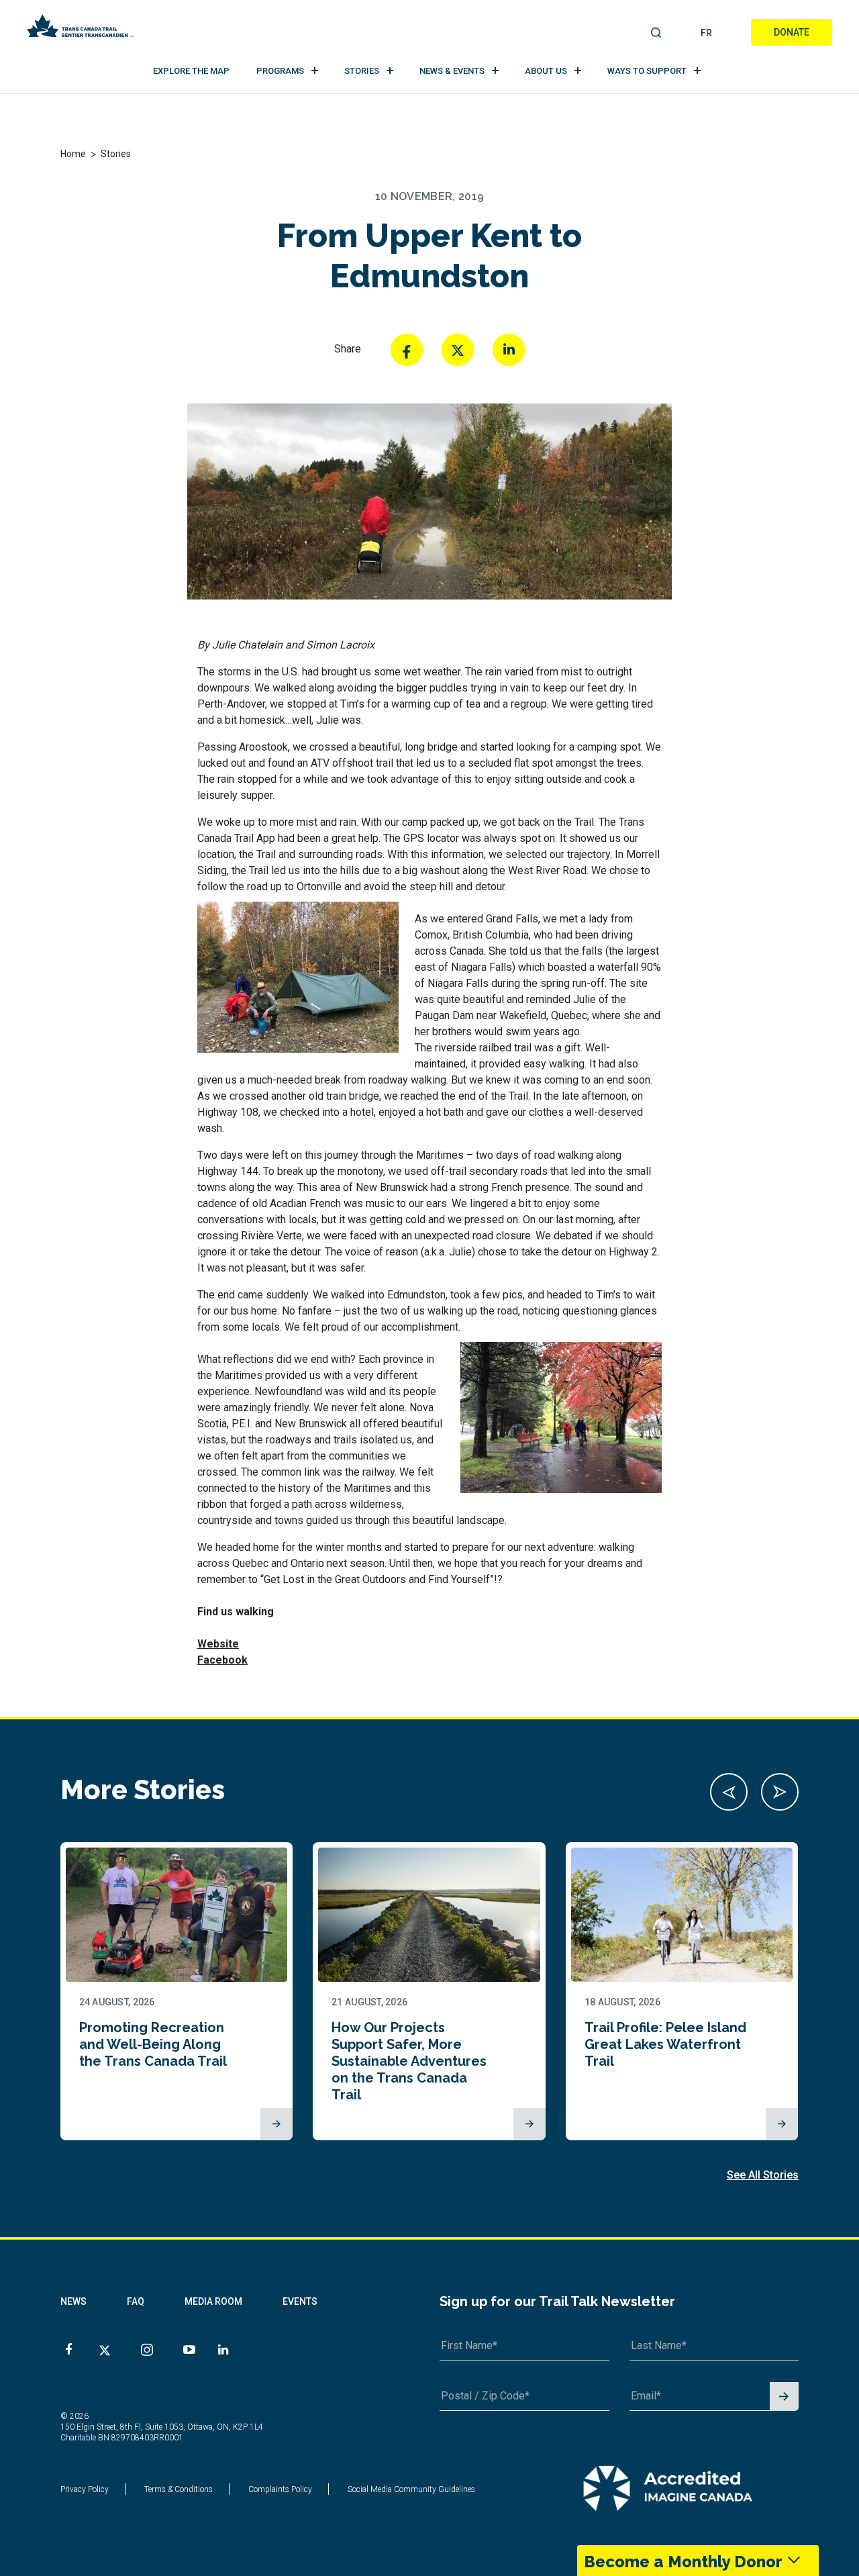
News (73, 2301)
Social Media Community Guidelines (411, 2489)
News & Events (452, 71)
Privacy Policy (85, 2489)
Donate (792, 32)
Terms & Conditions (179, 2489)
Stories (362, 71)
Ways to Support (647, 71)
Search (657, 34)
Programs (280, 71)
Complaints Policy (280, 2489)
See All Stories (763, 2175)
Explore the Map (191, 71)
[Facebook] (407, 350)
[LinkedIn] (509, 350)
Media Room (213, 2301)
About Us (546, 71)
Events (300, 2301)
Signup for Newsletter (784, 2397)
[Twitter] (458, 350)
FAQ (136, 2301)
